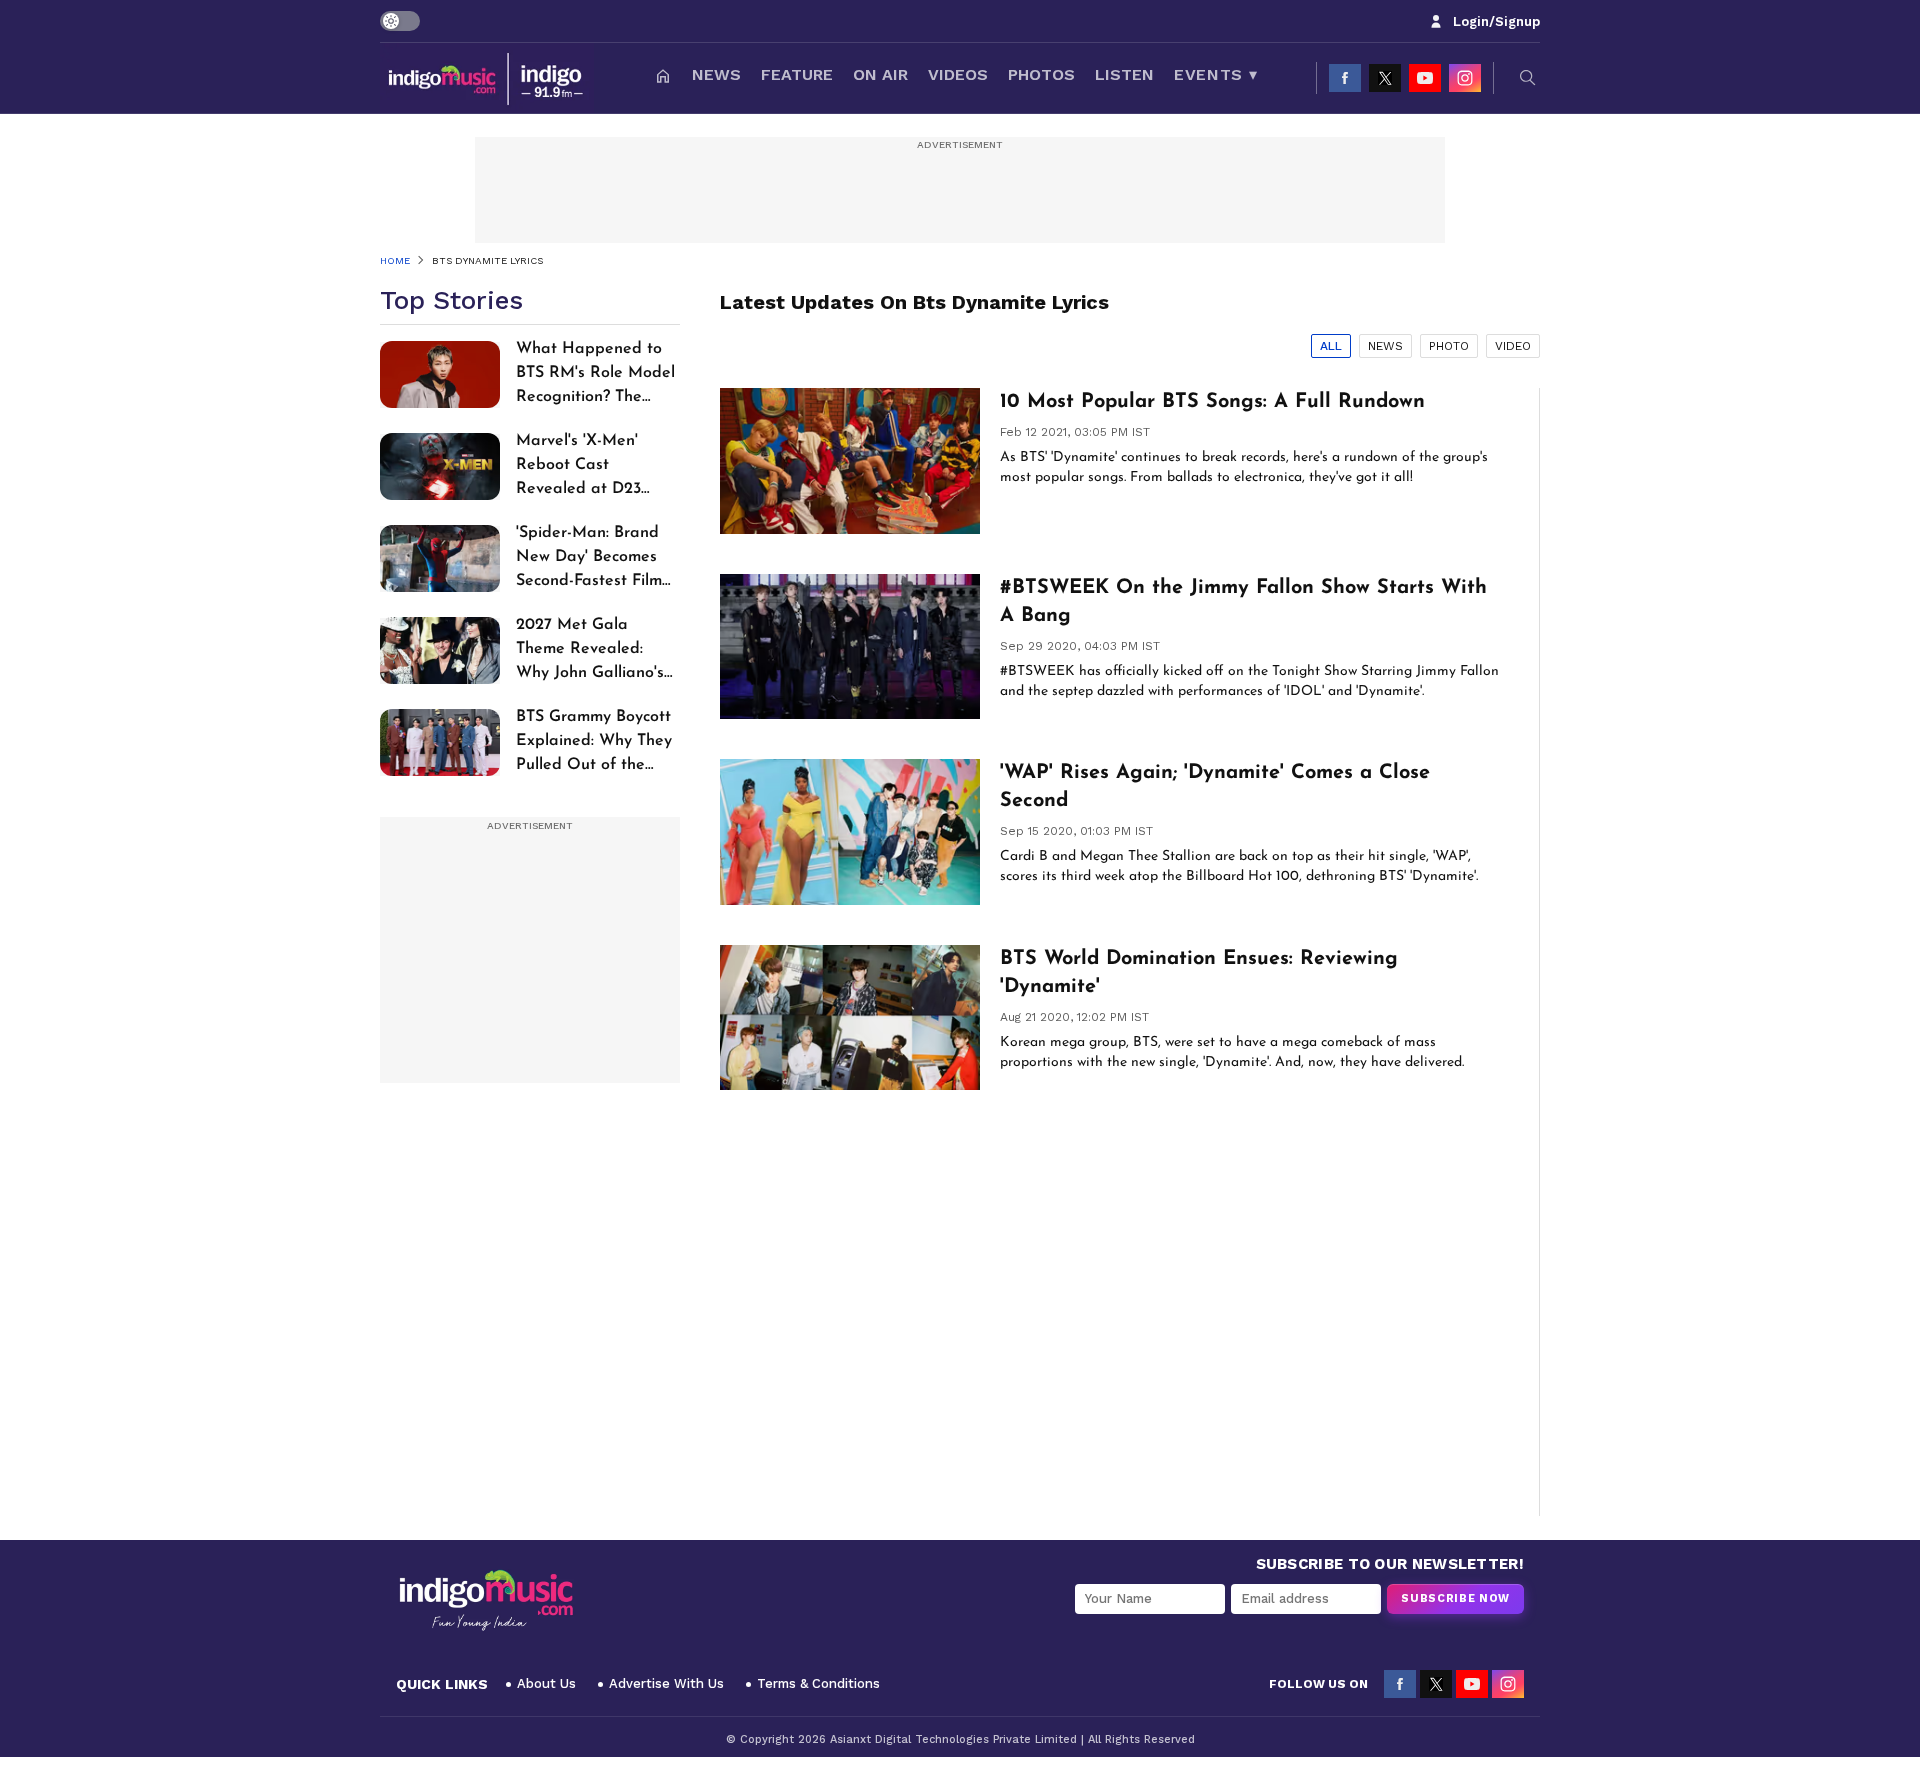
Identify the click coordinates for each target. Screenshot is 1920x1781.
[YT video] (1425, 78)
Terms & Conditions (818, 1683)
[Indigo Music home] (487, 78)
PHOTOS (1041, 74)
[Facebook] (1345, 78)
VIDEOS (958, 74)
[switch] (400, 21)
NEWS (716, 74)
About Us (546, 1683)
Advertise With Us (666, 1683)
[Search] (1528, 78)
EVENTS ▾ (1215, 74)
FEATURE (797, 74)
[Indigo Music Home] (486, 1601)
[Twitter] (1385, 78)
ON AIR (880, 74)
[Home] (663, 78)
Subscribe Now (1455, 1598)
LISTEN (1124, 74)
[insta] (1465, 78)
